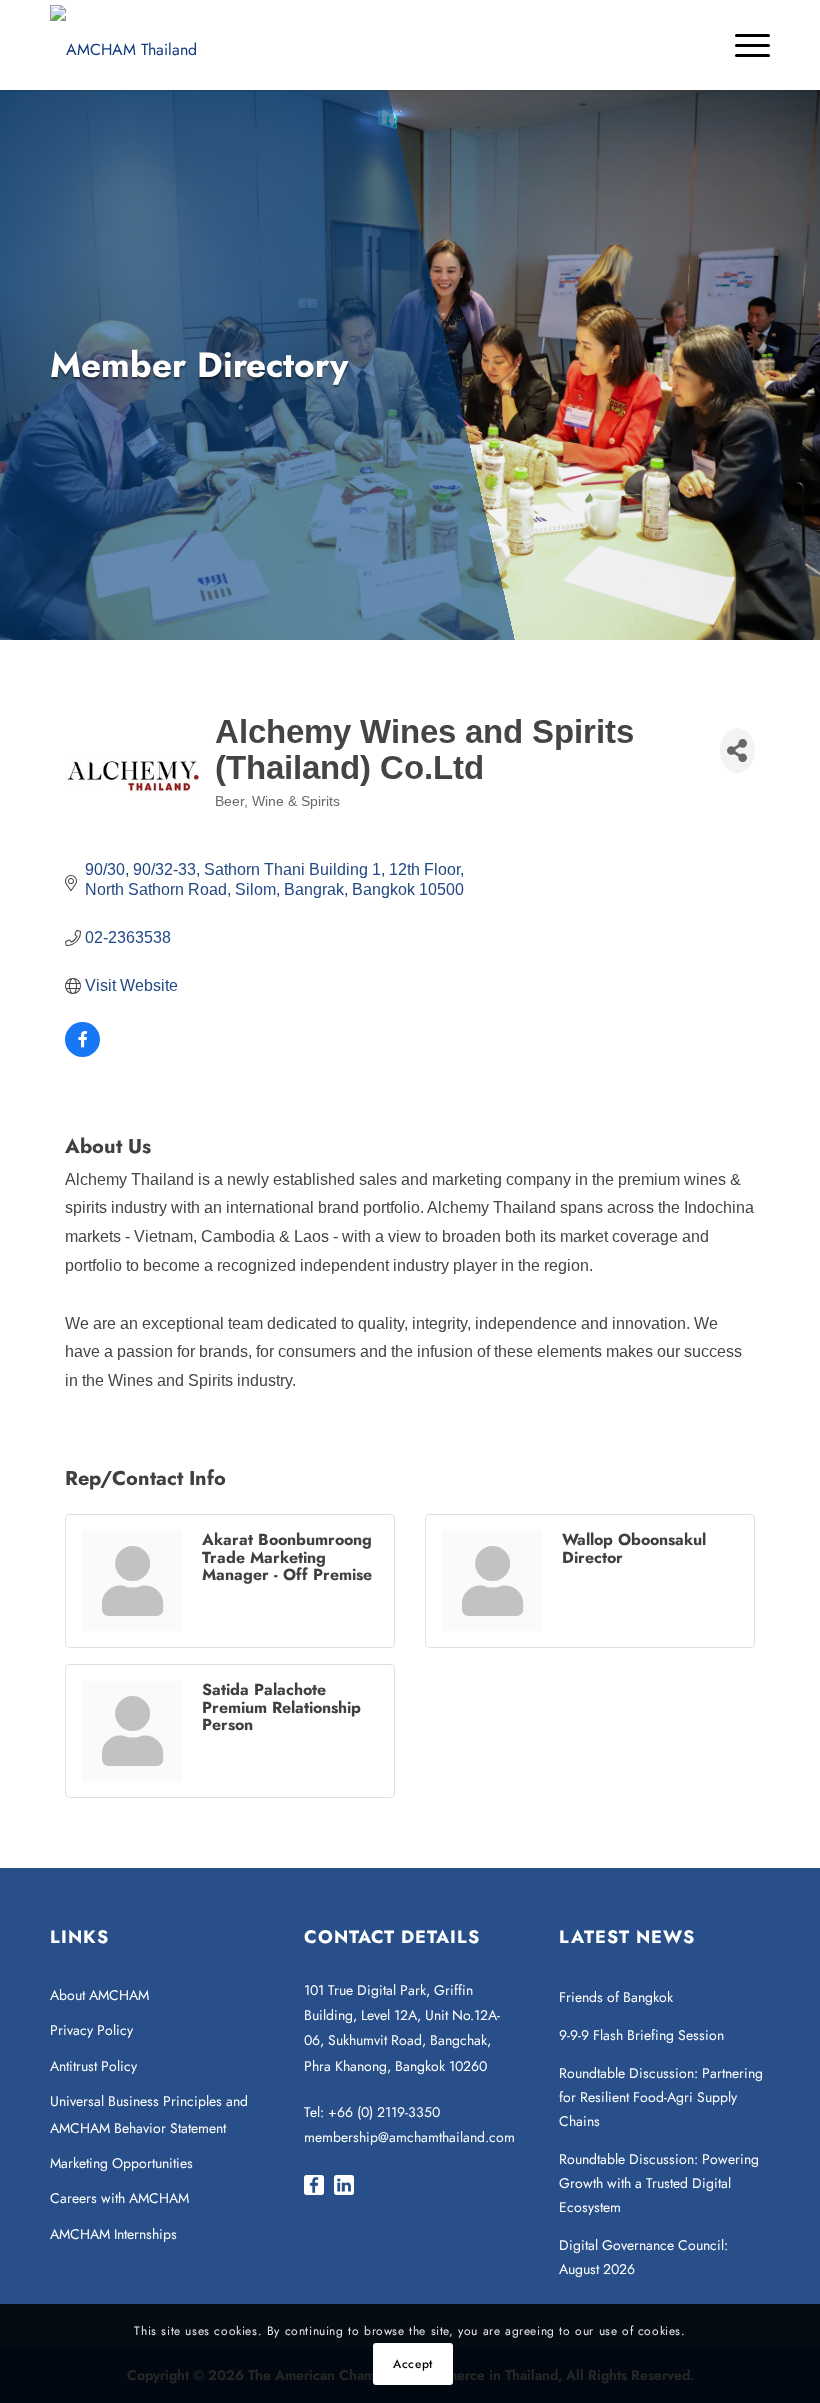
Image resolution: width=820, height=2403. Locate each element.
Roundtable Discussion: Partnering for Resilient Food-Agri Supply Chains (661, 2097)
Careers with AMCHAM (119, 2198)
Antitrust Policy (93, 2066)
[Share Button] (737, 750)
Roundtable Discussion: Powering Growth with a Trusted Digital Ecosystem (659, 2183)
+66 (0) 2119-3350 (384, 2112)
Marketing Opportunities (121, 2163)
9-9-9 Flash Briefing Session (641, 2035)
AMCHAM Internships (113, 2234)
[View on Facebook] (82, 1051)
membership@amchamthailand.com (409, 2137)
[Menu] (742, 45)
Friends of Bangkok (616, 1997)
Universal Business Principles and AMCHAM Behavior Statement (149, 2114)
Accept (413, 2364)
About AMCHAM (99, 1995)
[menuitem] (742, 45)
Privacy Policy (91, 2030)
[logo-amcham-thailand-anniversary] (123, 45)
